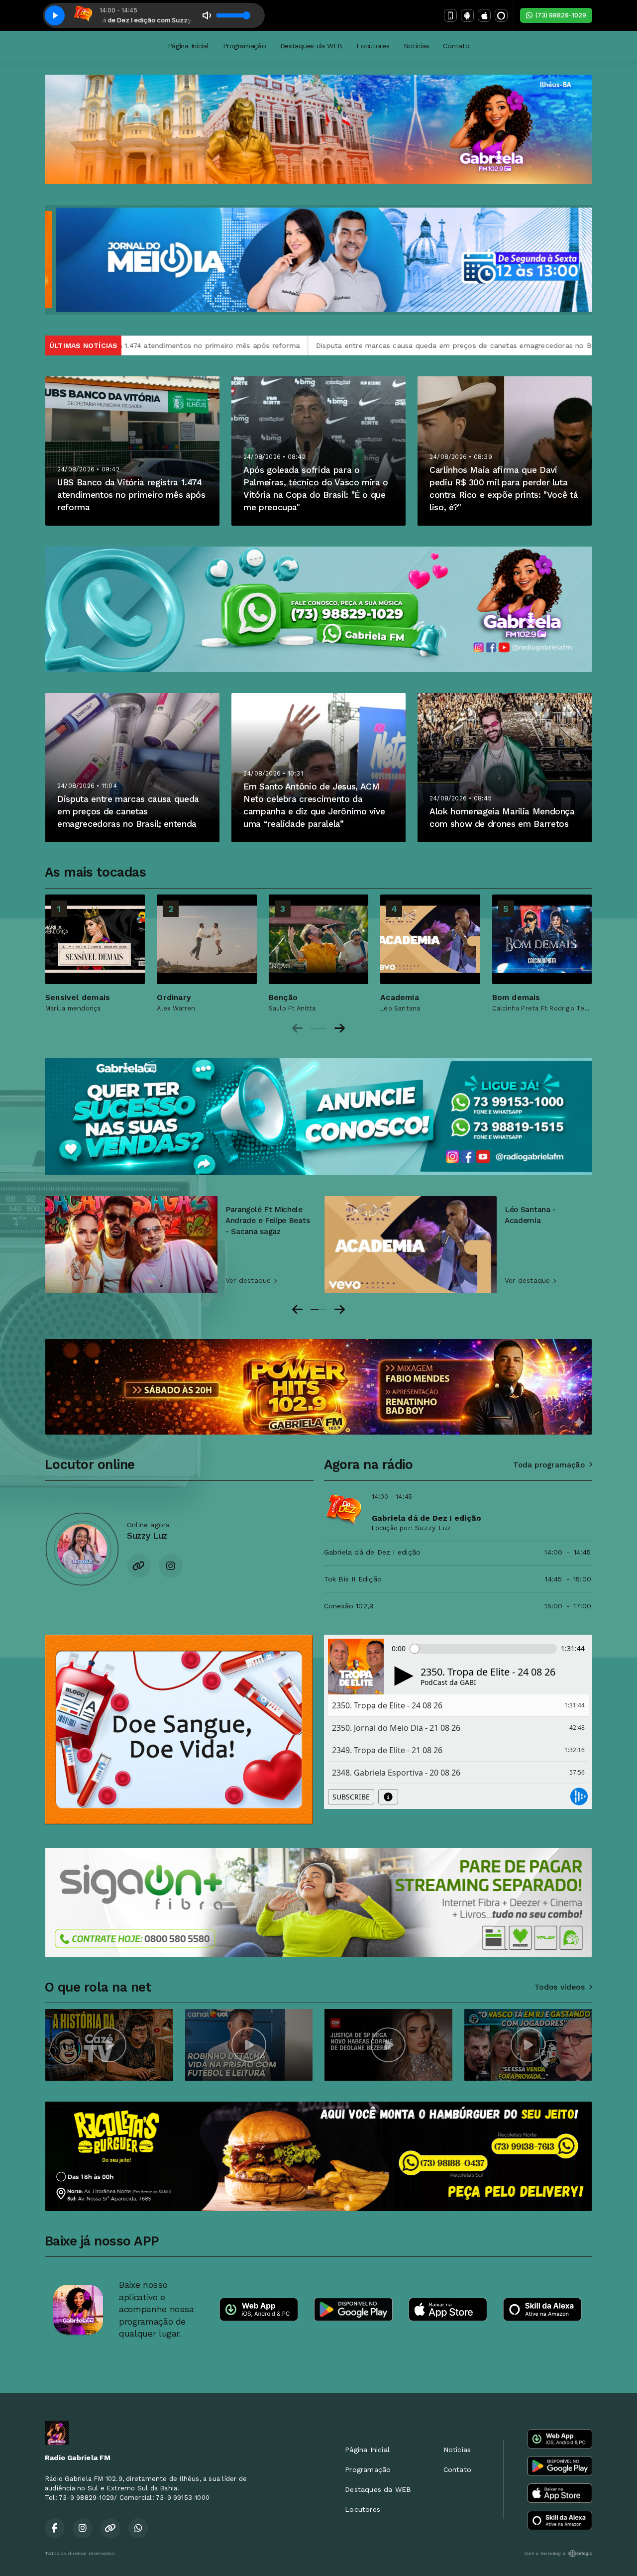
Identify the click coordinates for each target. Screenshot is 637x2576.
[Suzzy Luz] (82, 1549)
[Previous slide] (297, 1028)
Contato (456, 46)
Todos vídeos (560, 1987)
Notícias (417, 46)
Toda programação (549, 1465)
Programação (245, 46)
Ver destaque (250, 1280)
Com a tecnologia (545, 2553)
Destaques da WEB (312, 46)
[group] (95, 953)
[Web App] (450, 15)
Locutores (373, 46)
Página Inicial (188, 46)
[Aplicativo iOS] (484, 15)
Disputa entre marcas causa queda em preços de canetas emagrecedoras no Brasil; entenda (248, 345)
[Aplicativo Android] (467, 15)
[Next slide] (340, 1028)
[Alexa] (501, 15)
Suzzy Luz (433, 1528)
